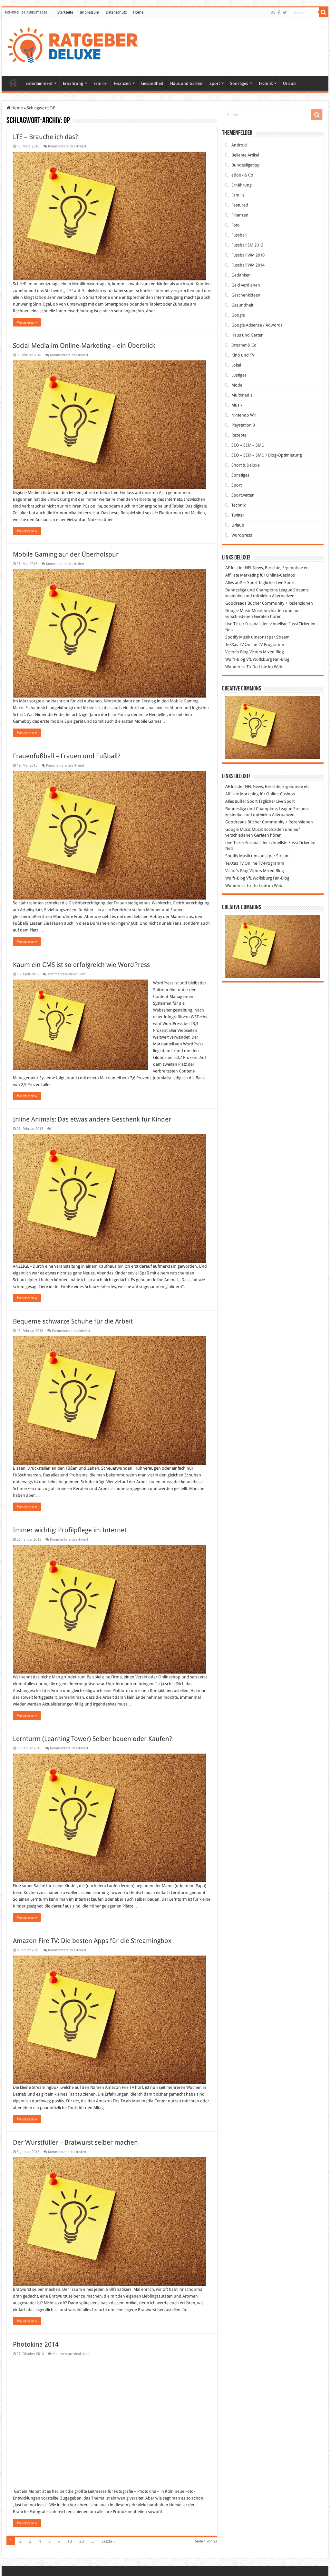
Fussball (239, 235)
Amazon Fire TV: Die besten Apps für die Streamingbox (92, 1941)
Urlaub (289, 83)
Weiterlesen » (27, 322)
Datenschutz (116, 12)
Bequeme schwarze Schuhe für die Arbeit (73, 1321)
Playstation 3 (243, 425)
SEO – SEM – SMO (248, 445)
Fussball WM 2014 (248, 265)
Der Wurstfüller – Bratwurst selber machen (75, 2142)
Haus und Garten (186, 83)
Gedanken (241, 275)
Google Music (238, 611)
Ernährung (73, 83)
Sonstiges (239, 83)
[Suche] (324, 12)
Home (138, 12)
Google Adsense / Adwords (257, 325)
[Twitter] (285, 13)
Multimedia (242, 395)
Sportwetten (243, 495)
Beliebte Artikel (245, 155)
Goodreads (236, 603)
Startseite (65, 12)
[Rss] (273, 13)
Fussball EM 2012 (247, 245)
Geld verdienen (246, 285)
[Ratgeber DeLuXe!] (76, 45)
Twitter (238, 515)
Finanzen (122, 83)
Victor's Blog (237, 652)
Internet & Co (244, 345)
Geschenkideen (246, 295)
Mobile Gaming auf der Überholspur (66, 554)
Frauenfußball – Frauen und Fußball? (67, 756)
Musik (237, 405)
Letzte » (108, 2541)
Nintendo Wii (243, 415)
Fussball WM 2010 (248, 255)
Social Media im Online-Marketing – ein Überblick (84, 346)
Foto (236, 225)
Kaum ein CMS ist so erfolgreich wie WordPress (81, 965)
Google (238, 315)
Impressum (89, 12)
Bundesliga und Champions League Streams (267, 590)
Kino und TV (243, 355)
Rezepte (239, 435)
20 (82, 2541)
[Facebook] (279, 13)
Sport (215, 83)
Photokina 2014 (36, 2344)
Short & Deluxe (246, 465)
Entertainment (39, 83)
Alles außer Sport (241, 583)
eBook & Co (242, 175)
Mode (237, 385)
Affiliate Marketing (242, 575)
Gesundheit (152, 83)
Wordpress (242, 535)
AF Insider (235, 568)
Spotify (232, 637)
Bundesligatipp (246, 165)
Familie (100, 83)
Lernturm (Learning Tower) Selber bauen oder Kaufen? (92, 1739)
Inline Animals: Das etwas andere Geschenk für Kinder (92, 1119)
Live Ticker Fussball (243, 624)
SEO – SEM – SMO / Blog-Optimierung (267, 455)
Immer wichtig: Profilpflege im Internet (70, 1530)
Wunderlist (235, 667)
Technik (266, 83)
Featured (240, 205)
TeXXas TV (234, 644)
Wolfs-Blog (235, 659)
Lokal (236, 365)
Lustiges (239, 375)
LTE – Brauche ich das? (45, 137)
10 (70, 2541)
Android (239, 145)
